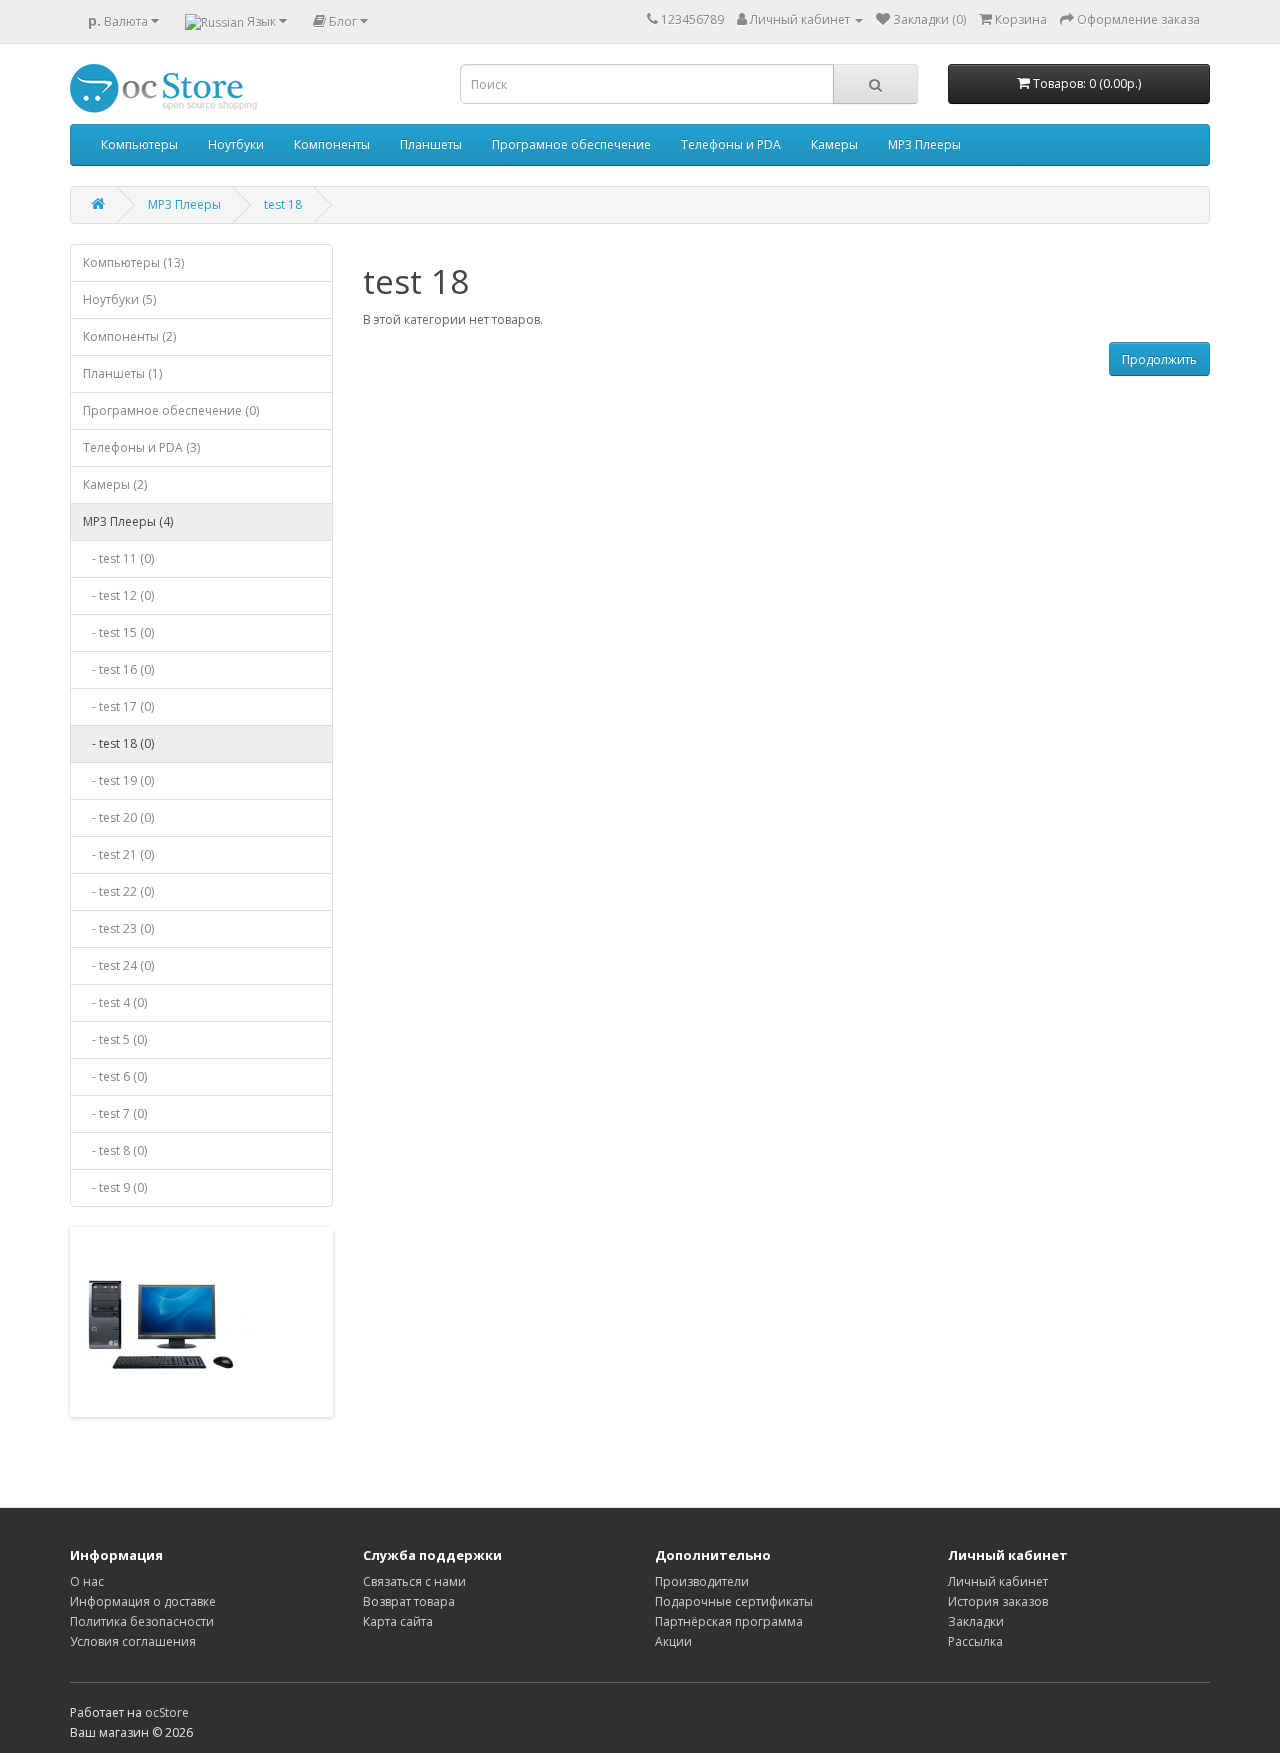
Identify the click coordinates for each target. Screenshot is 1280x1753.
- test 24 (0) (118, 965)
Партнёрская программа (729, 1621)
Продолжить (1159, 359)
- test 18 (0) (118, 743)
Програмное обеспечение (571, 144)
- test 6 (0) (115, 1076)
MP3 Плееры (924, 144)
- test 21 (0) (118, 854)
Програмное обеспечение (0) (171, 410)
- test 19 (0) (118, 780)
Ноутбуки (236, 144)
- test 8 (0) (115, 1150)
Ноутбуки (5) (119, 299)
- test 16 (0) (118, 669)
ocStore (167, 1712)
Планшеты (431, 144)
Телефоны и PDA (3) (141, 447)
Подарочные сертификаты (734, 1601)
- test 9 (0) (115, 1187)
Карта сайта (398, 1621)
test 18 (283, 204)
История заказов (998, 1601)
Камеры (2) (115, 484)
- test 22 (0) (118, 891)
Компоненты (332, 144)
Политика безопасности (142, 1621)
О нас (87, 1581)
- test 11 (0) (118, 558)
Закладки (976, 1621)
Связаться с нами (414, 1581)
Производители (702, 1581)
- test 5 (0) (115, 1039)
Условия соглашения (133, 1641)
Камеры (834, 144)
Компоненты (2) (129, 336)
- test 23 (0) (118, 928)
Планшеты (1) (122, 373)
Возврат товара (409, 1601)
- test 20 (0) (118, 817)
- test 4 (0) (115, 1002)
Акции (673, 1641)
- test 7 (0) (115, 1113)
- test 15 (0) (118, 632)
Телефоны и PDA (731, 144)
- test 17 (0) (118, 706)
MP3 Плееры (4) (128, 521)
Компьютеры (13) (133, 262)
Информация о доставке (143, 1601)
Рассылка (975, 1641)
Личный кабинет (998, 1581)
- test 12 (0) (118, 595)
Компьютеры (139, 144)
